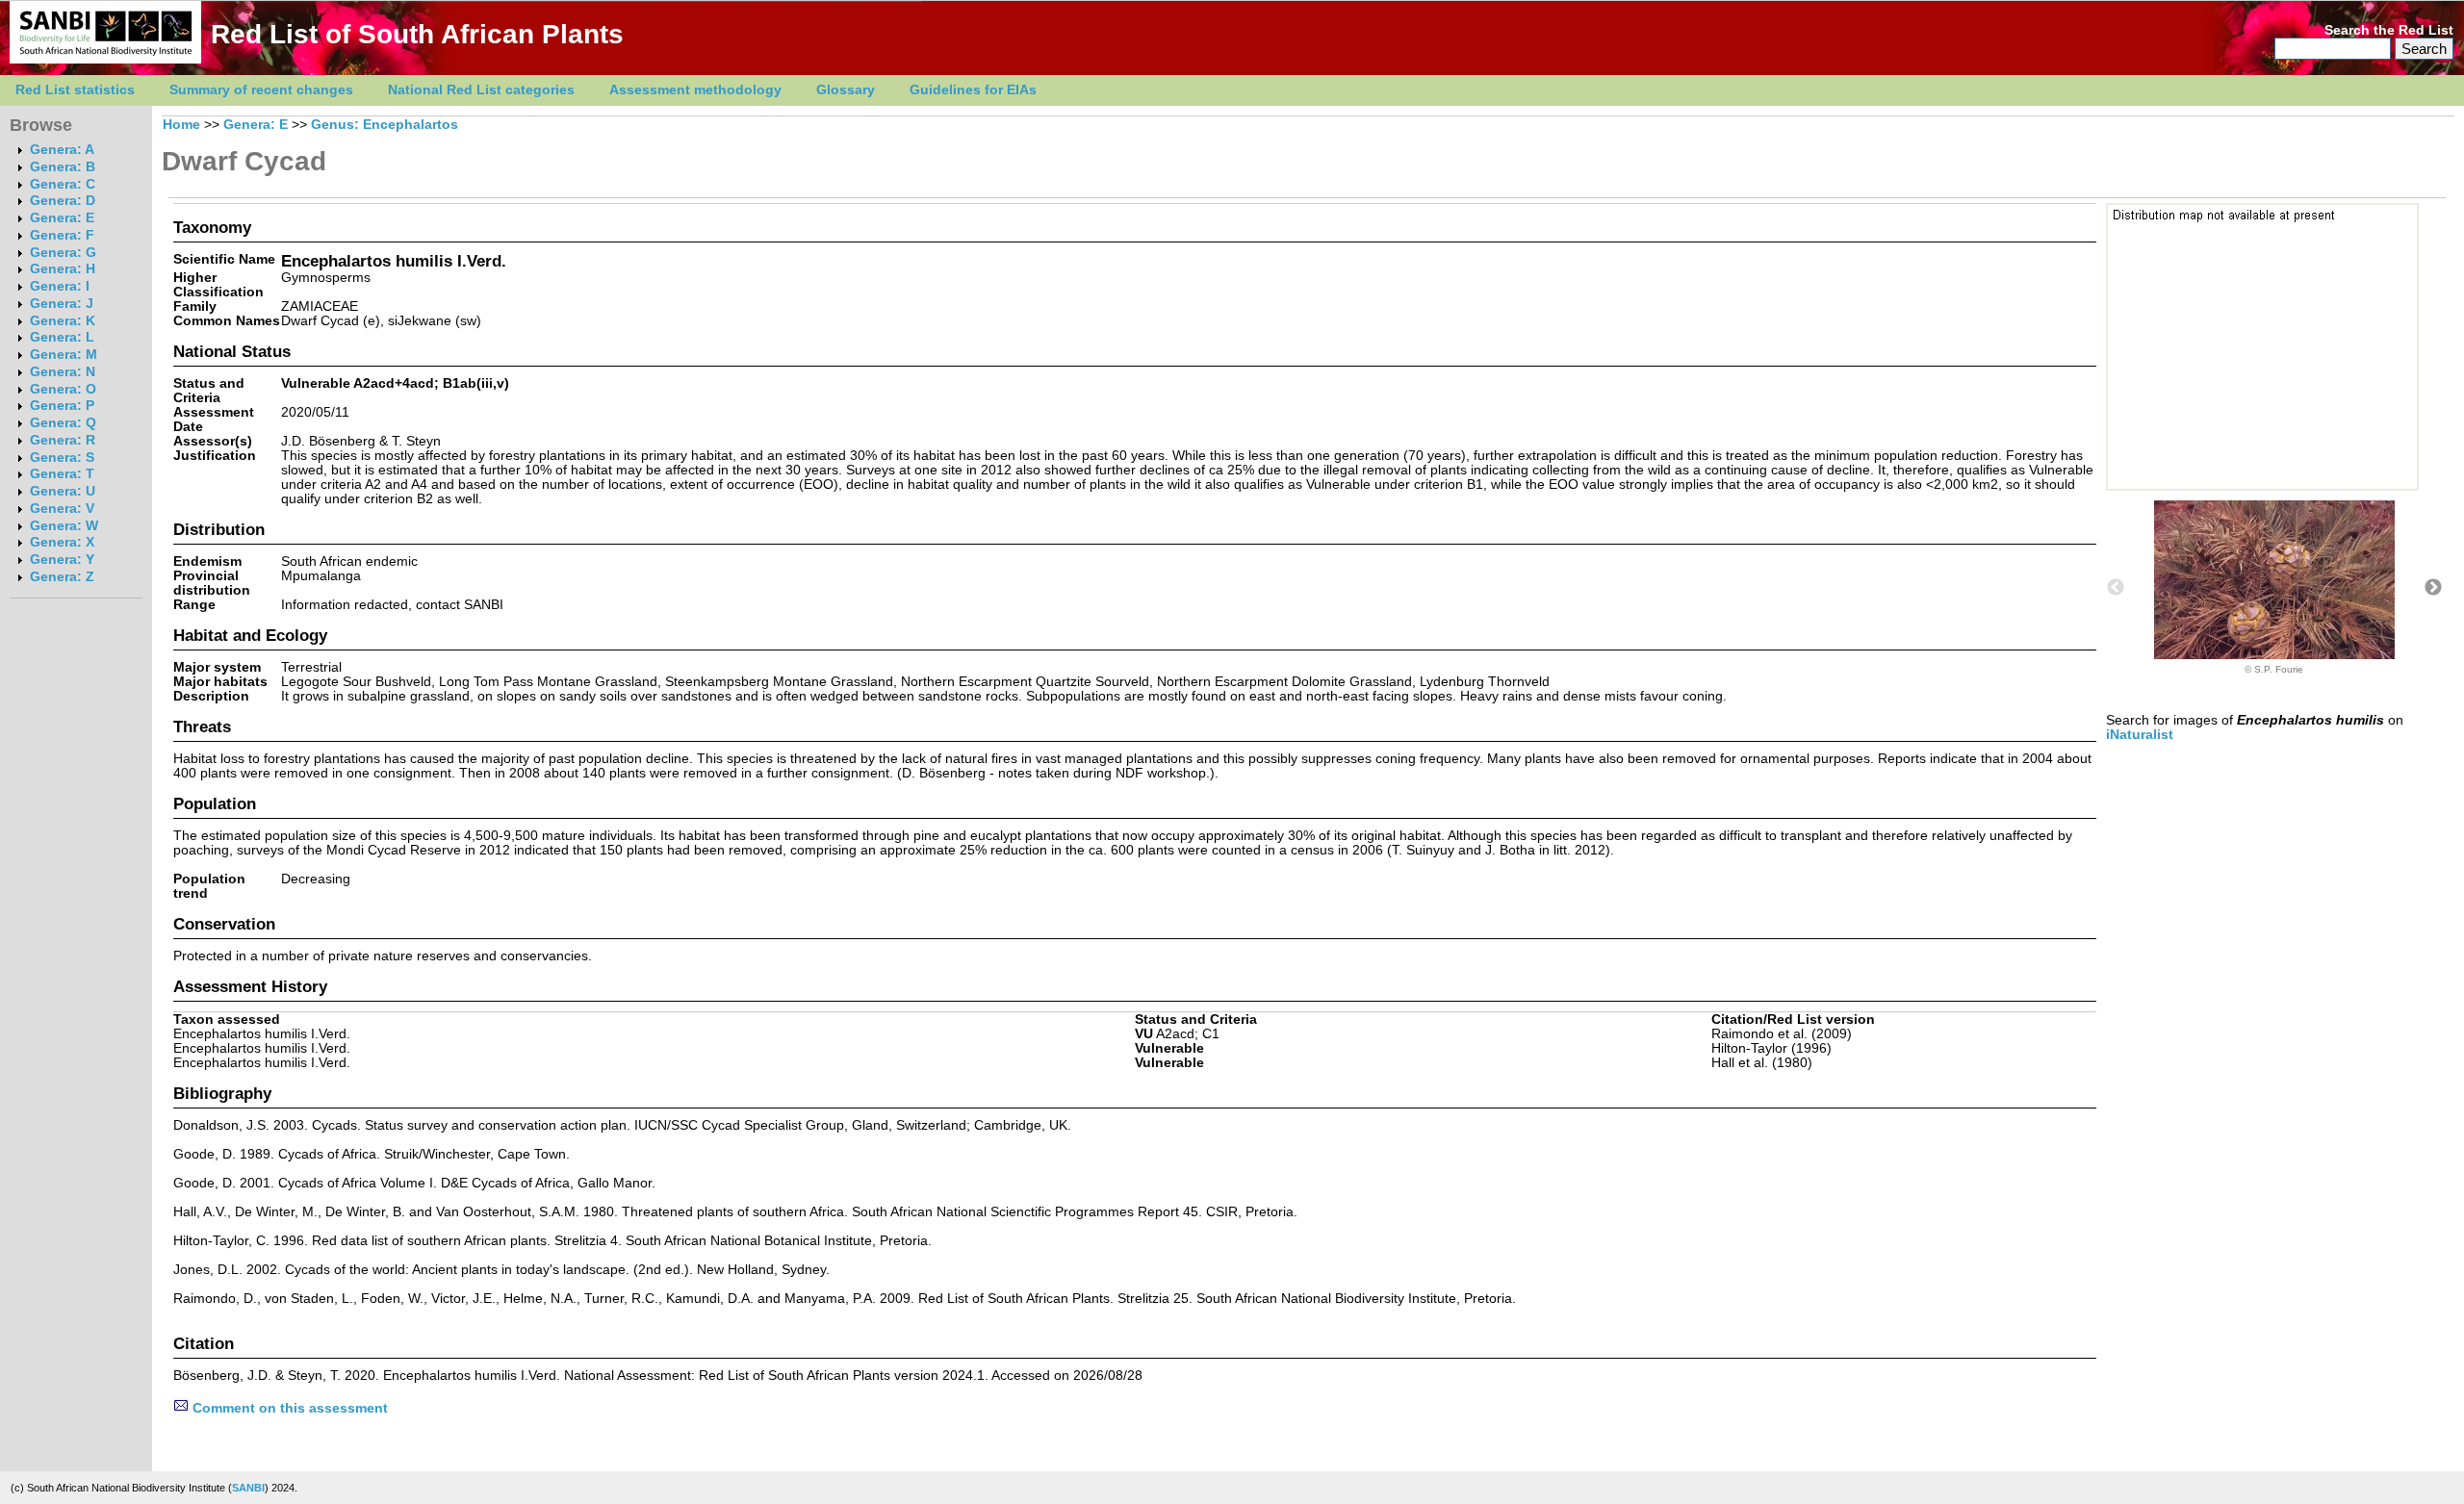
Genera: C (63, 184)
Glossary (846, 90)
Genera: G (63, 253)
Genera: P (62, 406)
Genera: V (62, 509)
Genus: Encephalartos (385, 125)
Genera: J (62, 304)
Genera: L (62, 337)
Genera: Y (62, 560)
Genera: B (63, 167)
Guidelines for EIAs (973, 90)
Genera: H (63, 269)
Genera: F (62, 235)
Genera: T (62, 474)
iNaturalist (2140, 735)
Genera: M (64, 355)
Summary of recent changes (261, 90)
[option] (2274, 587)
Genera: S (62, 458)
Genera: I (60, 286)
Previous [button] (2116, 588)
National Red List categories (481, 90)
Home (181, 125)
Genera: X (62, 542)
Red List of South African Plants (417, 34)
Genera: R (63, 440)
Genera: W (64, 526)
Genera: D (63, 201)
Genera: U (63, 491)
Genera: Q (63, 423)
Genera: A (62, 150)
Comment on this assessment (288, 1408)
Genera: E (62, 218)
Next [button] (2433, 588)
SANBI (248, 1488)
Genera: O (63, 389)
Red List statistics (75, 90)
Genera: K (63, 321)
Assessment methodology (695, 90)
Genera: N (63, 372)
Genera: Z (62, 577)
